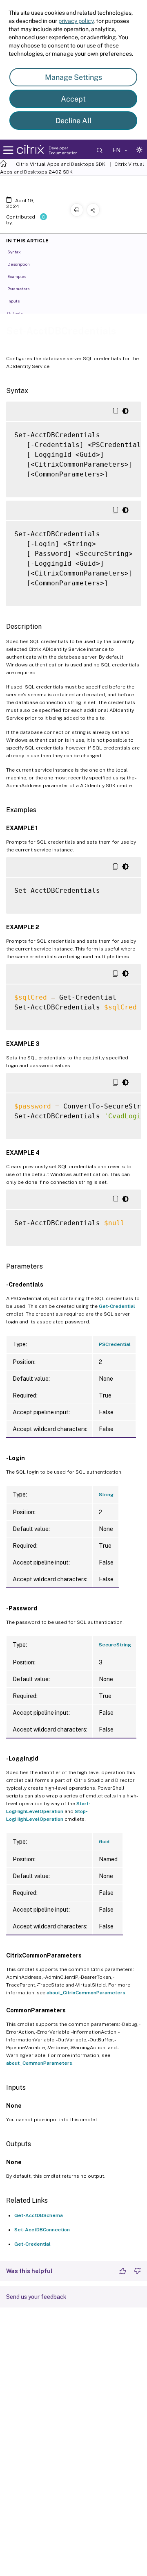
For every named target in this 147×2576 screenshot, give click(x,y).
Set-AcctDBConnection (42, 2230)
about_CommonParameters (39, 2063)
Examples (17, 276)
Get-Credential (117, 1306)
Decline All (73, 121)
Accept (73, 99)
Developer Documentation (63, 150)
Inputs (13, 301)
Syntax (14, 252)
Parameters (18, 289)
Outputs (15, 313)
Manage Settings (73, 77)
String (106, 1495)
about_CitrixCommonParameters (86, 1993)
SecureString (115, 1645)
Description (19, 264)
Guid (104, 1842)
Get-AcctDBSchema (39, 2215)
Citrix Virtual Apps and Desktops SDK (61, 164)
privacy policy (76, 21)
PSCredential (115, 1344)
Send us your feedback (36, 2297)
